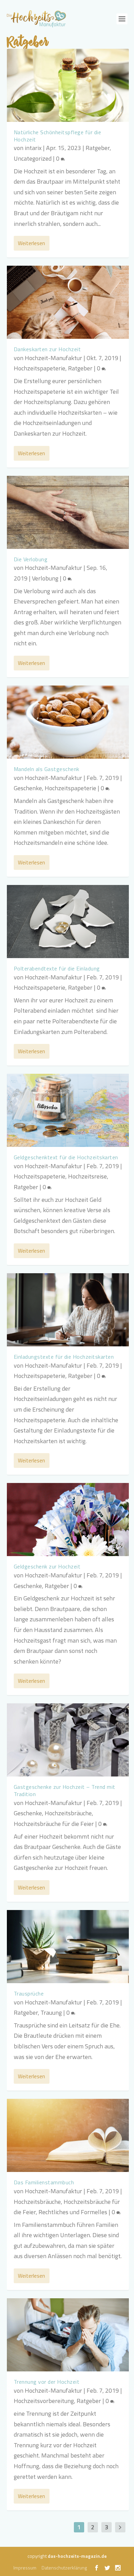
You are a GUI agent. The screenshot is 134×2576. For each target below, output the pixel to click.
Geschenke (28, 788)
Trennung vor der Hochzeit (47, 2382)
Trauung (51, 2012)
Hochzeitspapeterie (40, 368)
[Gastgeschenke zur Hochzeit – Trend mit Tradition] (68, 1740)
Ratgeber (98, 148)
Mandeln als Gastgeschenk (47, 769)
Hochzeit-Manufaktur (53, 358)
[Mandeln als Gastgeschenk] (68, 722)
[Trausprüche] (68, 1947)
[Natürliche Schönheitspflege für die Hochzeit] (68, 85)
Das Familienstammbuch (44, 2182)
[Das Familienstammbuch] (68, 2135)
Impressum (25, 2568)
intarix (33, 148)
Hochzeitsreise (87, 1176)
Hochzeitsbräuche (68, 1813)
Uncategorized (33, 158)
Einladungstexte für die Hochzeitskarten (64, 1357)
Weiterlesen (31, 243)
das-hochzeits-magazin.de (77, 2556)
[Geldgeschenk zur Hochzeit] (68, 1520)
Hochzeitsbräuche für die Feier (54, 1824)
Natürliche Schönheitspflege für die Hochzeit (58, 136)
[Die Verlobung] (68, 512)
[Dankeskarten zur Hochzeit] (68, 302)
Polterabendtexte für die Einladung (57, 968)
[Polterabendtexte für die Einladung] (68, 922)
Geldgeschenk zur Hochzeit (47, 1566)
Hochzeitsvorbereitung (44, 2401)
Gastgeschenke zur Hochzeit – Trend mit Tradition (65, 1790)
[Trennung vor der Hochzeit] (68, 2335)
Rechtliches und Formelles (73, 2212)
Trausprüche (29, 1993)
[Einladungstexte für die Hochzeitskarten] (68, 1310)
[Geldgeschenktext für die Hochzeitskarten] (68, 1110)
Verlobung (45, 578)
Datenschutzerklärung (64, 2568)
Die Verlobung (31, 559)
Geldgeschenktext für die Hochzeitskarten (66, 1157)
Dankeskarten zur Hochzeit (47, 349)
